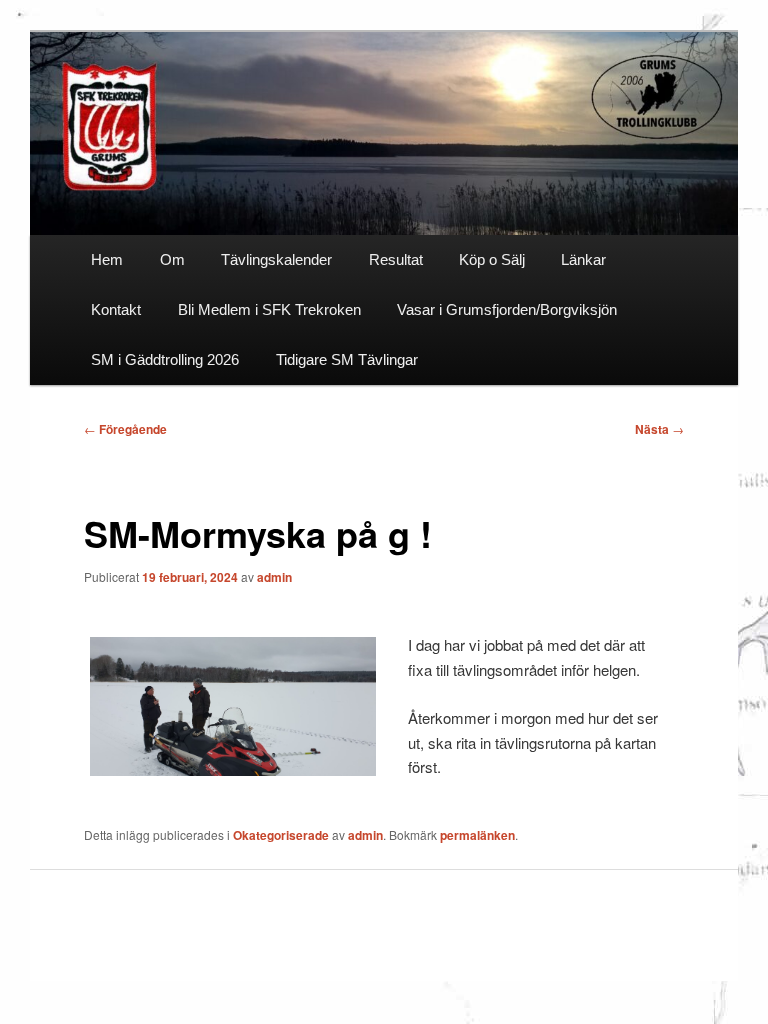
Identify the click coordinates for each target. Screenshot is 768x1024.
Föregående (125, 429)
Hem (107, 259)
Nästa (659, 429)
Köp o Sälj (492, 259)
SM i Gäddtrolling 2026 (165, 359)
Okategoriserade (281, 835)
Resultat (396, 259)
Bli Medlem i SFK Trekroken (269, 309)
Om (172, 259)
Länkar (583, 259)
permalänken (477, 835)
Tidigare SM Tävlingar (347, 359)
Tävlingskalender (276, 259)
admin (274, 577)
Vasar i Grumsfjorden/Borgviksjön (507, 309)
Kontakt (116, 309)
